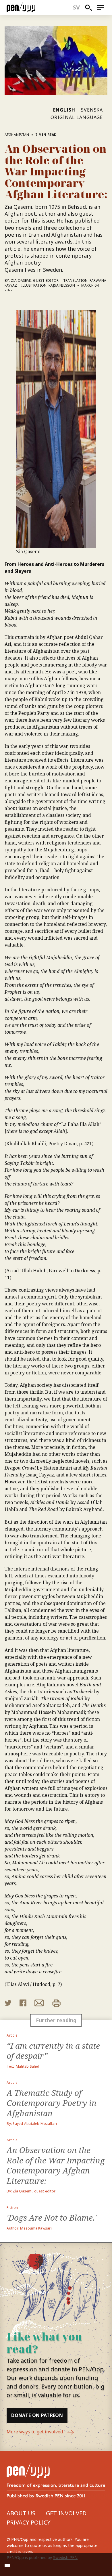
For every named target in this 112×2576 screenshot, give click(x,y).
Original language (77, 117)
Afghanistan (17, 135)
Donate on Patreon (37, 2415)
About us (21, 2513)
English (64, 110)
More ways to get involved (35, 2432)
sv (77, 7)
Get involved (66, 2513)
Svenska (92, 110)
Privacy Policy (29, 2522)
